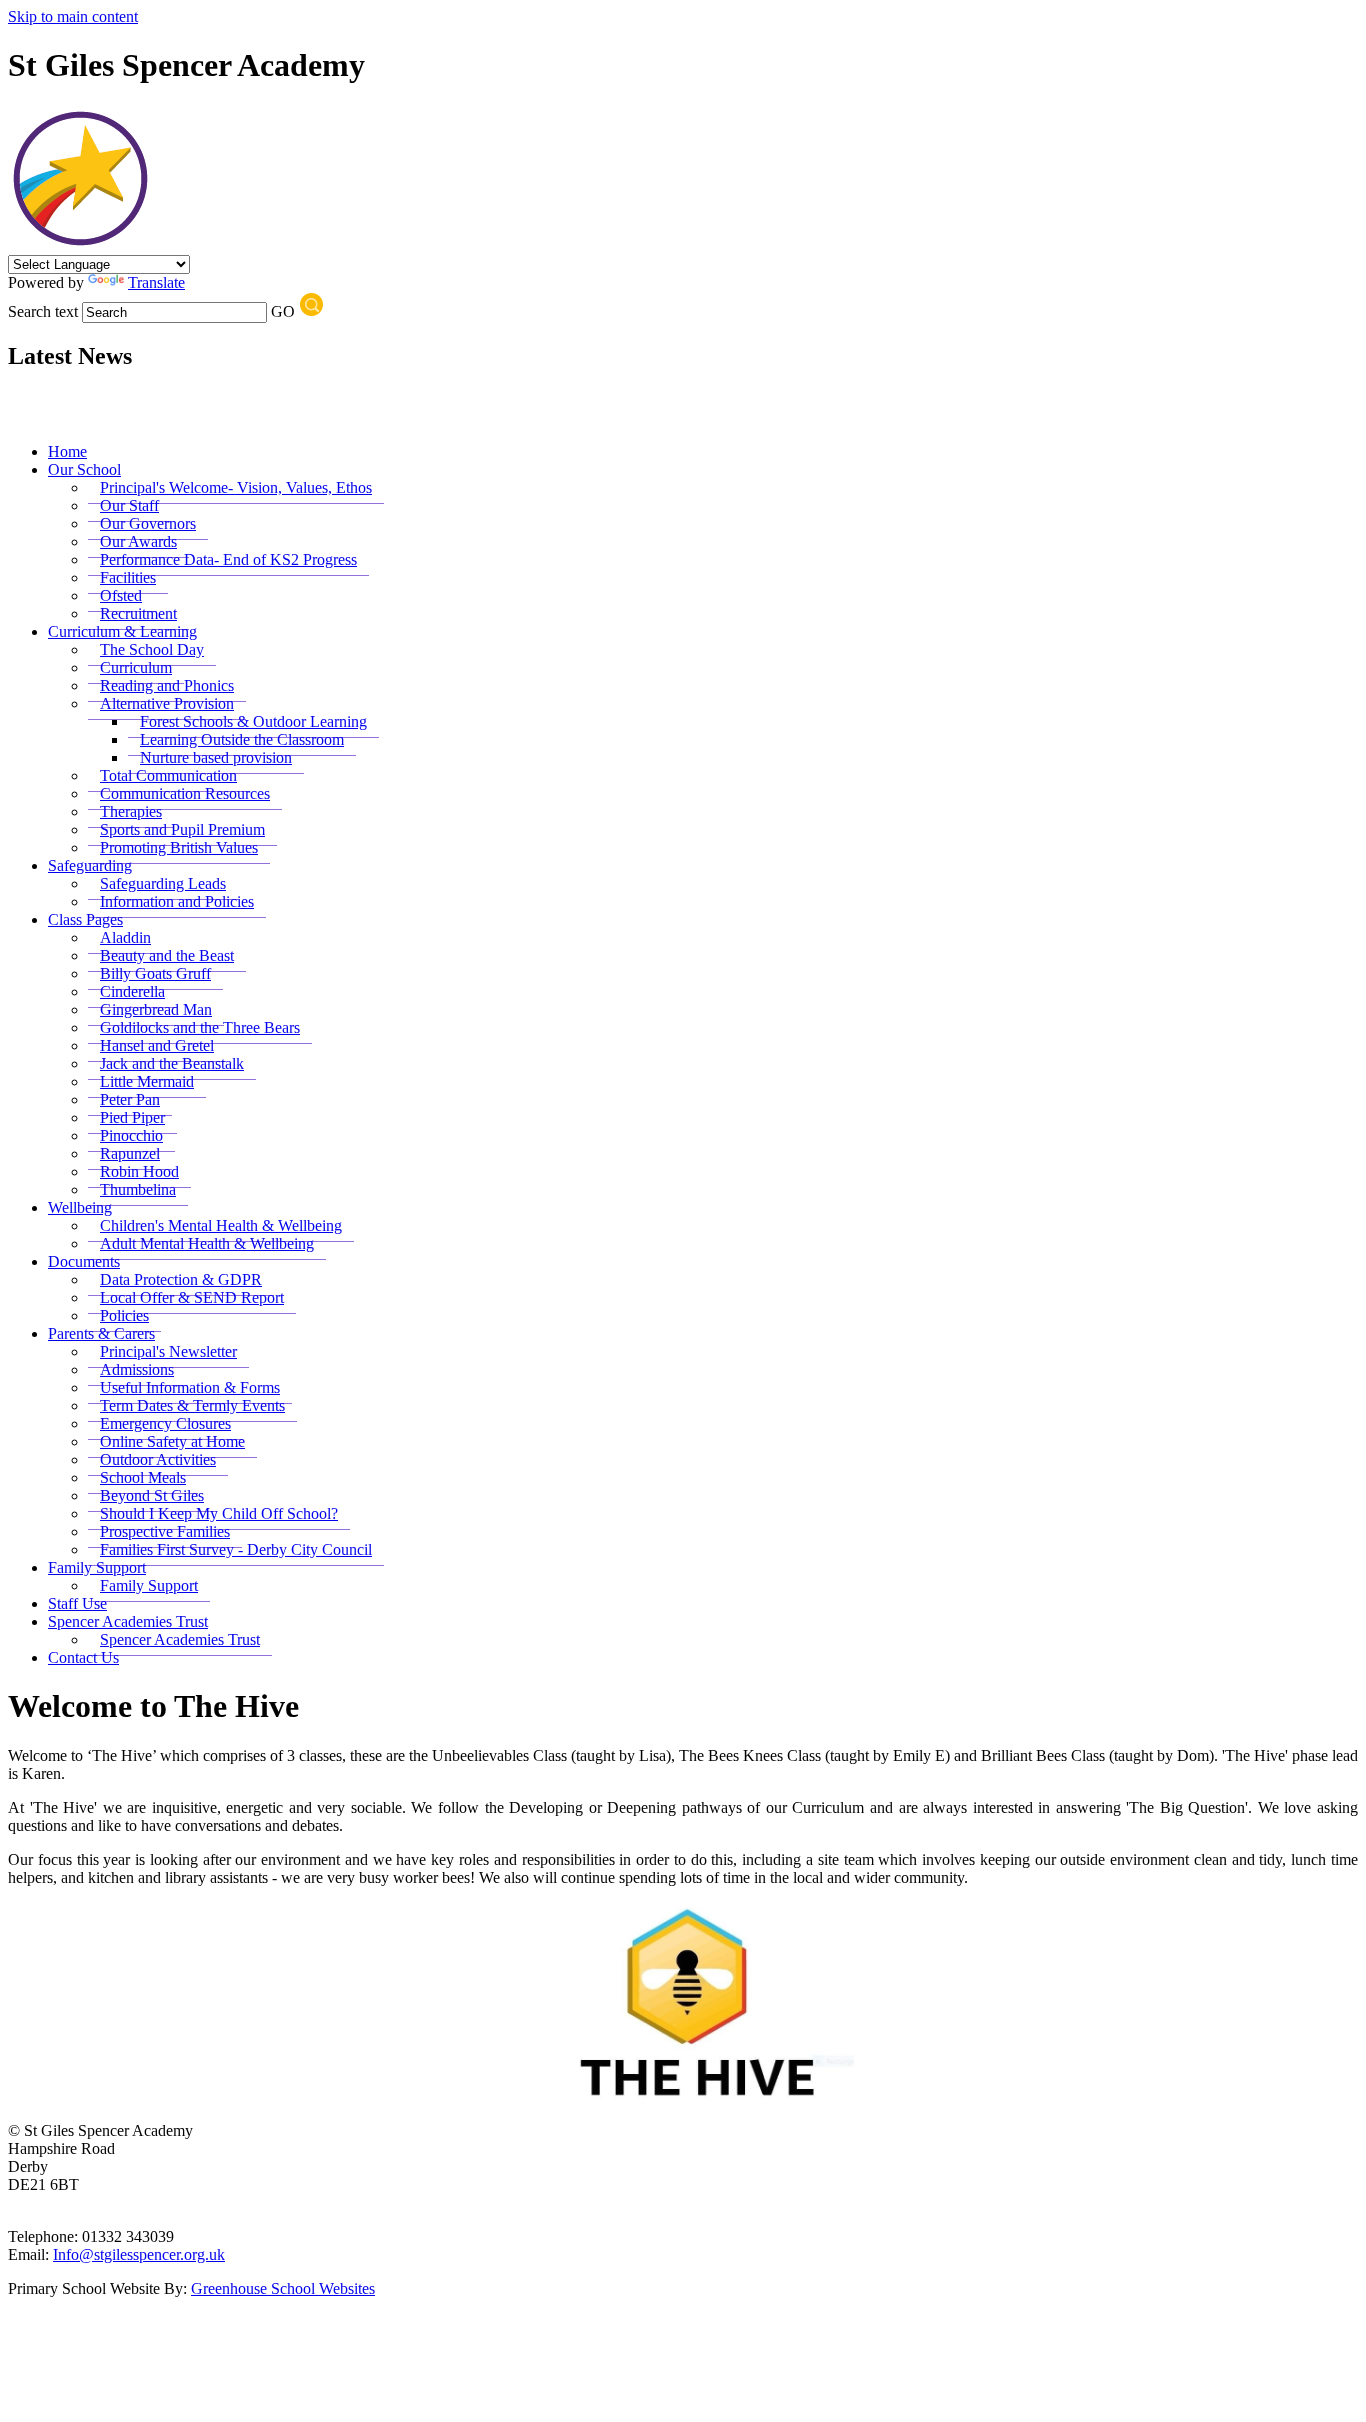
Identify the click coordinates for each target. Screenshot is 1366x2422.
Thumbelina (138, 1189)
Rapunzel (130, 1153)
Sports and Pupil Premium (182, 829)
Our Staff (129, 505)
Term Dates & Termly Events (192, 1405)
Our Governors (148, 523)
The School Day (152, 649)
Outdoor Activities (158, 1459)
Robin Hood (139, 1171)
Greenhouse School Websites (283, 2288)
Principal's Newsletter (168, 1351)
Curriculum (136, 667)
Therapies (131, 811)
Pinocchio (131, 1135)
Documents (84, 1261)
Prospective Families (165, 1531)
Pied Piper (132, 1117)
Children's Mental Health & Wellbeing (221, 1225)
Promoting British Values (179, 847)
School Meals (143, 1477)
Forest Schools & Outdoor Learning (253, 721)
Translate (156, 282)
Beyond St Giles (152, 1495)
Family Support (97, 1567)
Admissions (137, 1369)
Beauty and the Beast (167, 955)
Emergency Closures (165, 1423)
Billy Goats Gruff (155, 973)
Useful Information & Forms (190, 1387)
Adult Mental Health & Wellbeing (207, 1243)
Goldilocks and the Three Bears (200, 1027)
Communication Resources (185, 793)
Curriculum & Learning (122, 631)
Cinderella (132, 991)
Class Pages (85, 919)
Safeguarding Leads (163, 883)
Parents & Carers (101, 1333)
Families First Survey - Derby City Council (236, 1549)
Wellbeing (80, 1207)
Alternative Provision (167, 703)
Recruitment (138, 613)
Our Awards (138, 541)
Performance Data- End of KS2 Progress (228, 559)
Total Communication (168, 775)
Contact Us (83, 1657)
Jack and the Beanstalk (172, 1063)
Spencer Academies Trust (128, 1621)
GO (283, 311)
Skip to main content (73, 16)
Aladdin (125, 937)
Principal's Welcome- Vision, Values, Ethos (236, 487)
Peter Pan (130, 1099)
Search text (43, 311)
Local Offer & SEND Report (192, 1297)
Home (67, 451)
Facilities (128, 577)
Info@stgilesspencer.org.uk (139, 2254)
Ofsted (121, 595)
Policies (124, 1315)
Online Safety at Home (172, 1441)
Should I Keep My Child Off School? (219, 1513)
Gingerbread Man (156, 1009)
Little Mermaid (147, 1081)
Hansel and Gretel (157, 1045)
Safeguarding (90, 865)
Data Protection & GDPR (181, 1279)
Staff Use (77, 1603)
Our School (84, 469)
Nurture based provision (216, 757)
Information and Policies (177, 901)
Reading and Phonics (167, 685)
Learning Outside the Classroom (242, 739)
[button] (311, 304)
